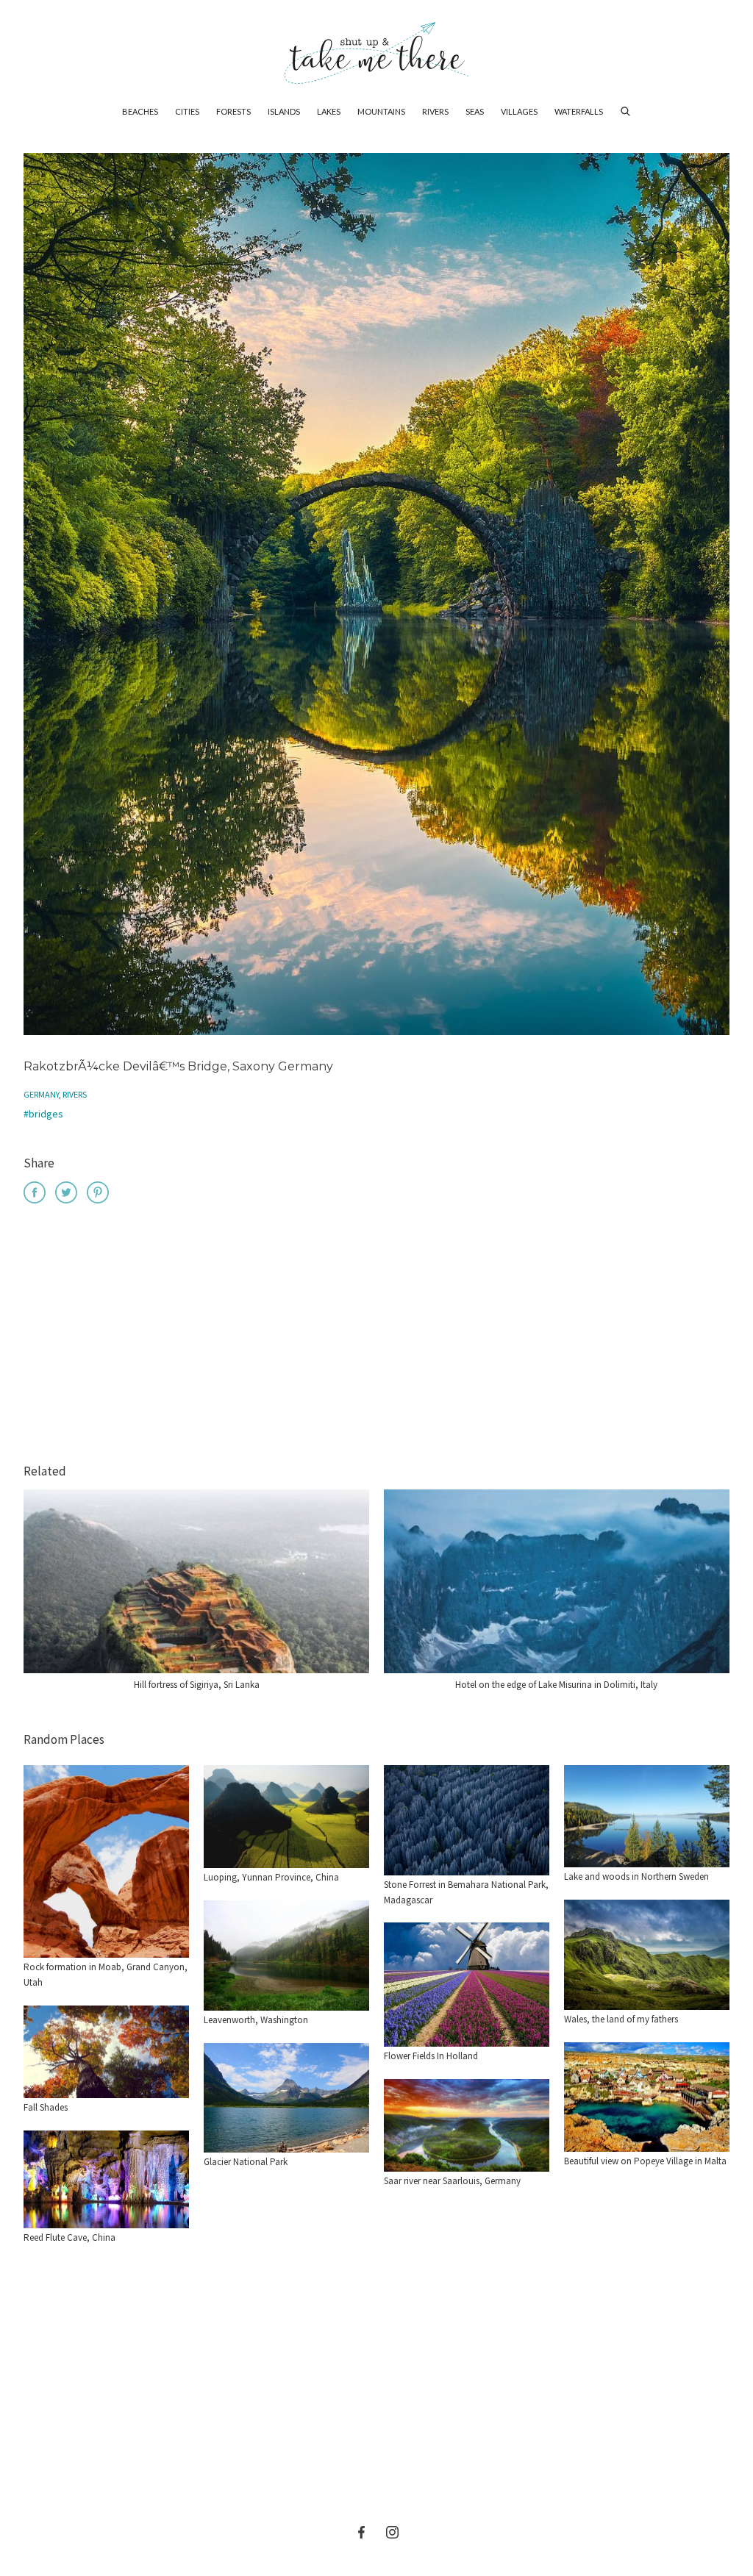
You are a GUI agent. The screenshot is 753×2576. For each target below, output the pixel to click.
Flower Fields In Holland (431, 2056)
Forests (233, 111)
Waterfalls (579, 111)
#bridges (43, 1114)
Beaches (140, 111)
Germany (41, 1094)
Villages (519, 111)
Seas (475, 111)
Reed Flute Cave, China (69, 2237)
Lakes (329, 111)
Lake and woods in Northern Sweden (636, 1876)
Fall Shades (46, 2107)
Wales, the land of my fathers (621, 2019)
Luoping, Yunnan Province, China (271, 1877)
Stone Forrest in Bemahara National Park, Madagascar (466, 1892)
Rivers (435, 111)
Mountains (381, 111)
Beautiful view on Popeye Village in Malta (645, 2161)
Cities (187, 111)
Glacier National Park (246, 2162)
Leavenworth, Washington (256, 2020)
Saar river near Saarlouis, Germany (452, 2181)
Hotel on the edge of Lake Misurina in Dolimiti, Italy (556, 1685)
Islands (284, 111)
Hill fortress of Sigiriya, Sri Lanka (197, 1685)
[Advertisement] (376, 1336)
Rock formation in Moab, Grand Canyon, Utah (106, 1975)
